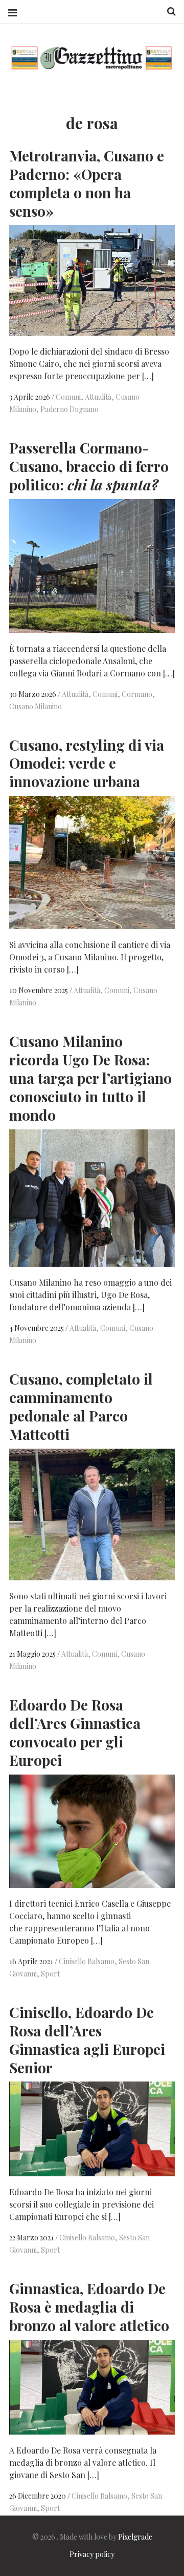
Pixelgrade (135, 2537)
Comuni (68, 397)
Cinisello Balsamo (87, 1961)
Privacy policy (92, 2554)
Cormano (137, 694)
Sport (50, 1974)
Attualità (98, 397)
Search (168, 12)
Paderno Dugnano (70, 409)
